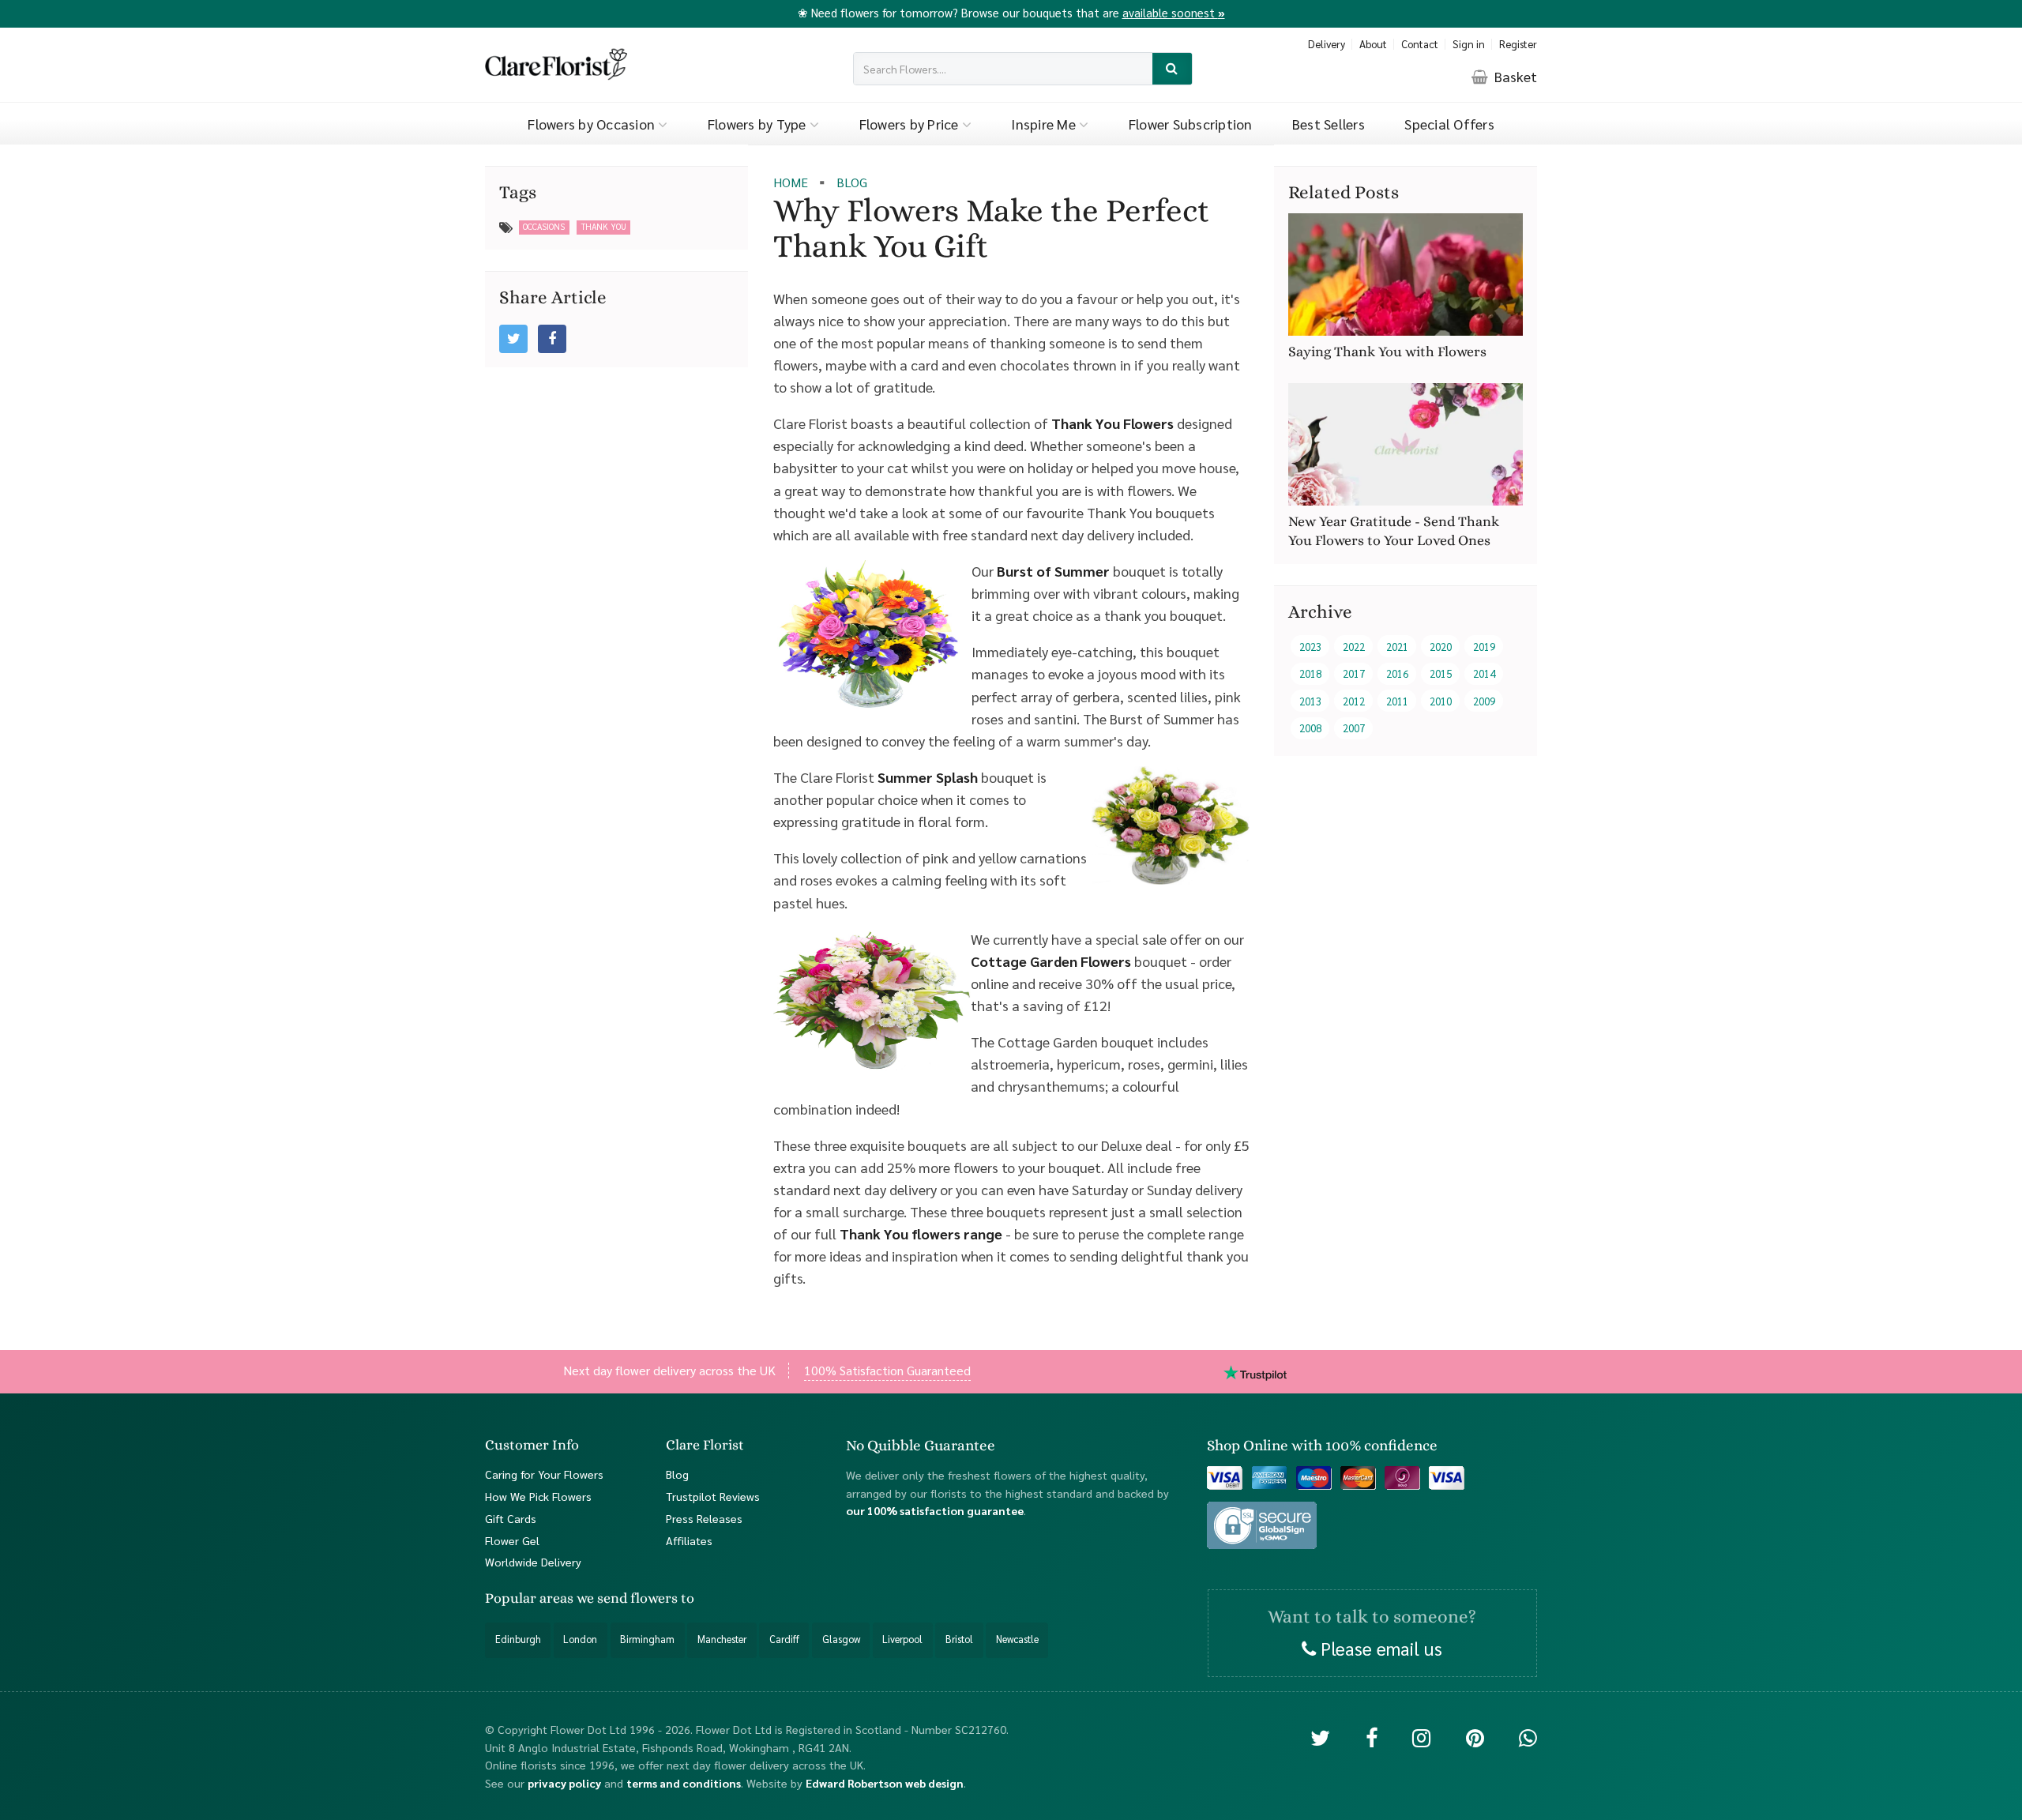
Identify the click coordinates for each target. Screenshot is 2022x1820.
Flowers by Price (911, 124)
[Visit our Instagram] (1421, 1737)
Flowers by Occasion (593, 124)
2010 (1441, 701)
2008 (1310, 729)
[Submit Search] (1173, 69)
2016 (1397, 674)
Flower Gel (512, 1540)
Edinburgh (518, 1639)
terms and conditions (684, 1783)
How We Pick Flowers (538, 1496)
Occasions (544, 226)
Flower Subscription (1191, 124)
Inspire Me (1045, 124)
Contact (1420, 44)
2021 (1397, 647)
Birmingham (647, 1639)
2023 (1310, 647)
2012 (1354, 701)
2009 (1484, 701)
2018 (1310, 674)
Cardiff (784, 1639)
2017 (1354, 674)
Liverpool (902, 1639)
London (580, 1639)
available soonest (1174, 12)
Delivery (1327, 44)
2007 (1354, 729)
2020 (1441, 647)
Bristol (959, 1639)
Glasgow (841, 1639)
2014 (1484, 674)
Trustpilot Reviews (713, 1496)
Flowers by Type (759, 124)
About (1373, 44)
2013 (1310, 701)
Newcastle (1017, 1639)
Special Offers (1449, 124)
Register (1518, 44)
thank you (604, 226)
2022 (1354, 647)
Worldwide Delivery (533, 1562)
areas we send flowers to (617, 1599)
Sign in (1469, 44)
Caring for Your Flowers (544, 1474)
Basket (1514, 76)
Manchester (722, 1639)
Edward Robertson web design (885, 1783)
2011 (1397, 701)
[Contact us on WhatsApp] (1528, 1737)
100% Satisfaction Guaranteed (887, 1370)
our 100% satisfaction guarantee (935, 1511)
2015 (1441, 674)
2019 (1484, 647)
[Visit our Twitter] (1320, 1737)
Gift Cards (511, 1518)
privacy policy (564, 1783)
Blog (677, 1474)
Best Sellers (1329, 124)
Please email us (1379, 1648)
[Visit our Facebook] (1372, 1737)
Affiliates (689, 1540)
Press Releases (704, 1518)
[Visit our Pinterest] (1475, 1737)
